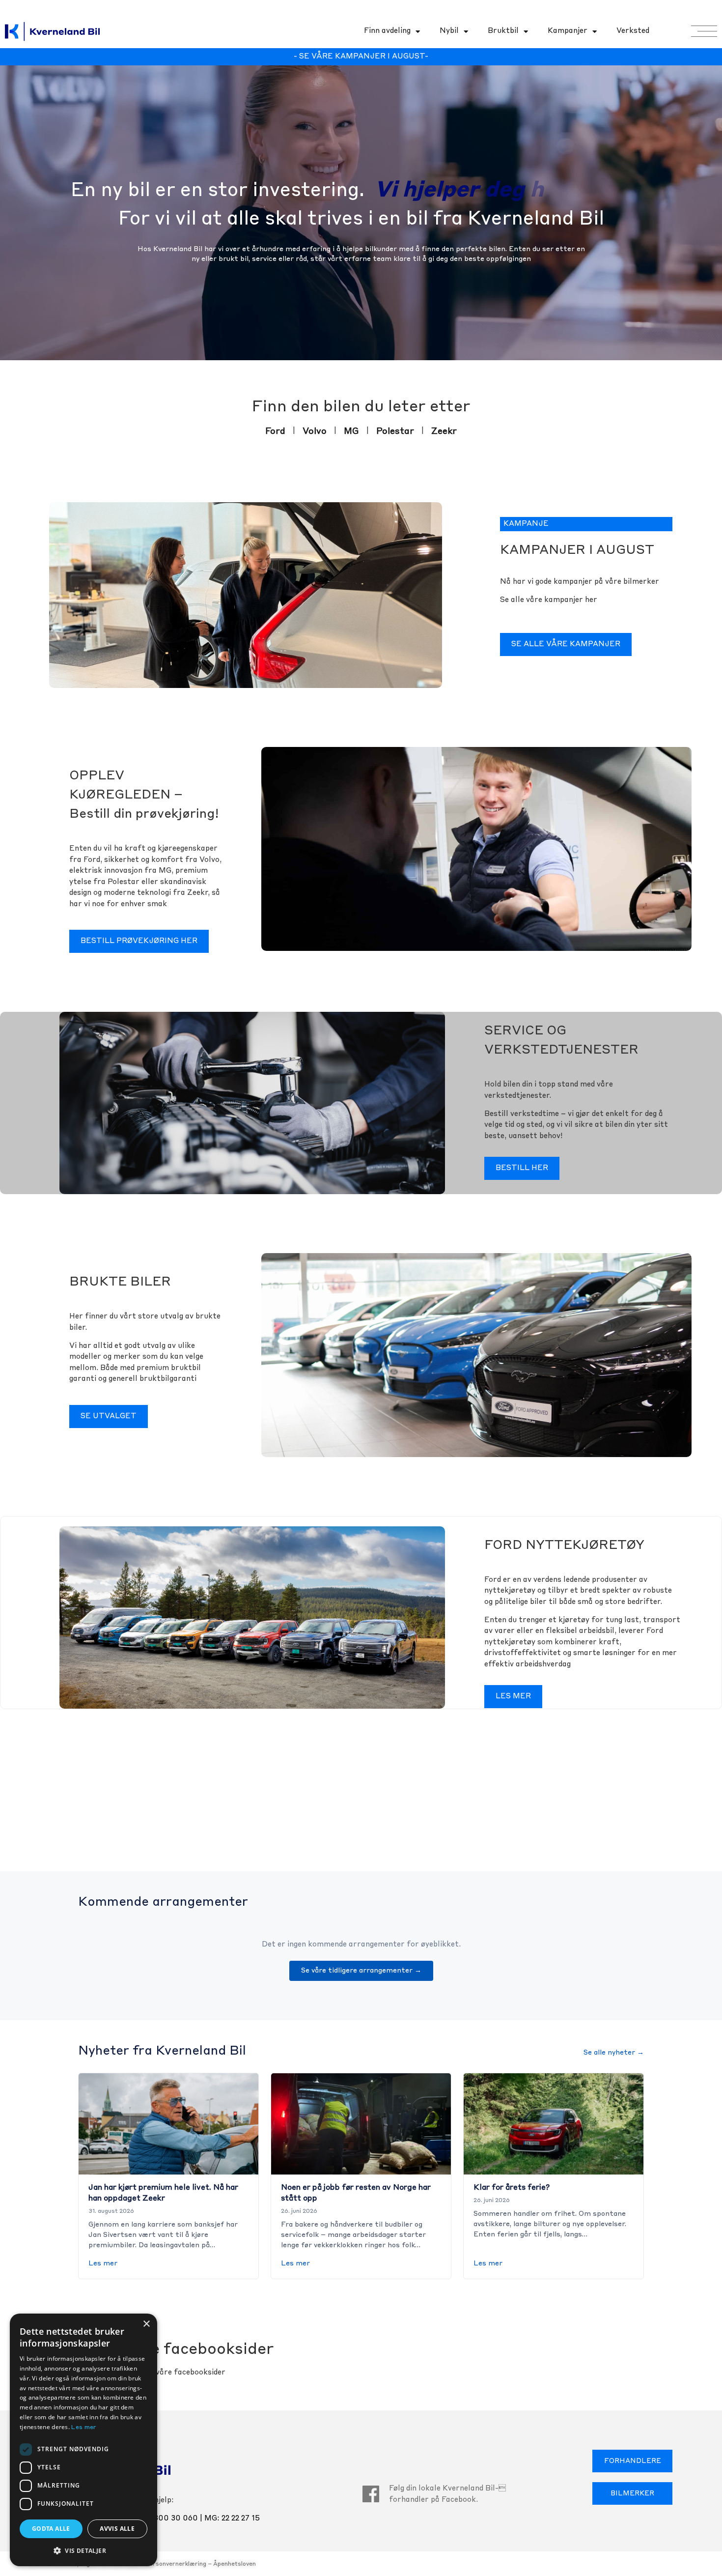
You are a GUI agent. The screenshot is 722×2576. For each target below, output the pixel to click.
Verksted (633, 31)
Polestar (395, 431)
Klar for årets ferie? (512, 2188)
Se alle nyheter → (614, 2053)
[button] (83, 2550)
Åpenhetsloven (235, 2564)
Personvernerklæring (176, 2564)
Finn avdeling (387, 31)
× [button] (146, 2324)
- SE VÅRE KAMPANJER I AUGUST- (361, 57)
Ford (275, 431)
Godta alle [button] (51, 2529)
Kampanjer (568, 31)
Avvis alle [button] (117, 2529)
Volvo (315, 431)
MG (351, 431)
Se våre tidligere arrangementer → (361, 1971)
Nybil (449, 31)
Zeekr (444, 431)
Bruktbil (503, 31)
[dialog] (83, 2440)
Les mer (103, 2263)
